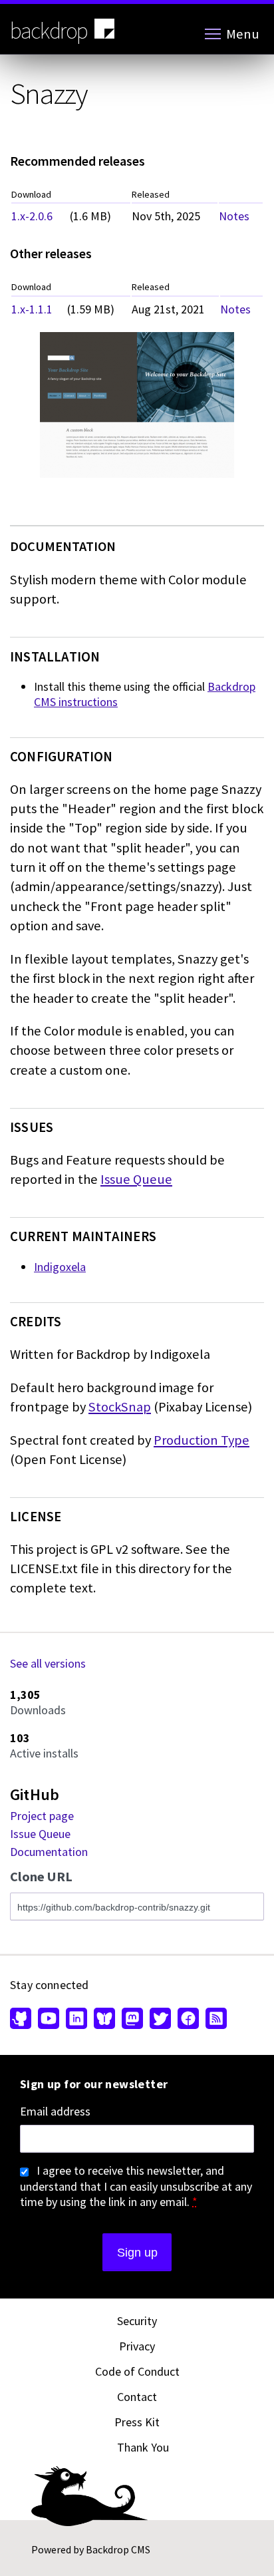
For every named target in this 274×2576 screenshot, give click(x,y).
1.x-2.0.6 (32, 216)
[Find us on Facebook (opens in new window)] (188, 2020)
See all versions (48, 1663)
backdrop (49, 31)
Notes (234, 216)
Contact (137, 2397)
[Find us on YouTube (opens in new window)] (49, 2020)
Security (137, 2321)
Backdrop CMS (118, 2549)
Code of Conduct (137, 2371)
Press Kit (137, 2422)
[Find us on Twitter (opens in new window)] (160, 2020)
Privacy (137, 2346)
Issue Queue (136, 1179)
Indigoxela (60, 1267)
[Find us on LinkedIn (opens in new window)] (76, 2020)
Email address (55, 2112)
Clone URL (41, 1877)
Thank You (143, 2447)
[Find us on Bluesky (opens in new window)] (104, 2020)
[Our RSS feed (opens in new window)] (214, 2020)
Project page (42, 1816)
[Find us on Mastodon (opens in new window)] (132, 2020)
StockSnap (120, 1407)
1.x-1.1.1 (32, 309)
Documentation (49, 1852)
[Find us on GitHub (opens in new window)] (22, 2020)
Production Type (202, 1440)
